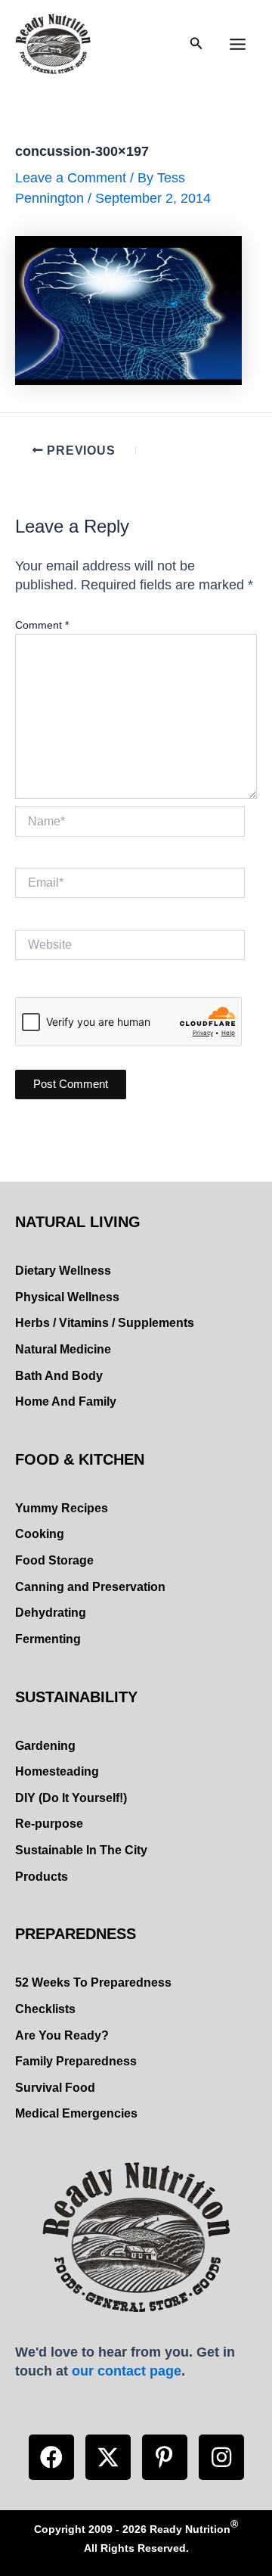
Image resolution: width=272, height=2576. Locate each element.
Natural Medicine (63, 1349)
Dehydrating (51, 1613)
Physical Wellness (67, 1297)
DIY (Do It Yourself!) (71, 1798)
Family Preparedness (76, 2061)
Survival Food (55, 2088)
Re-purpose (49, 1824)
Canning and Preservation (90, 1587)
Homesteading (57, 1771)
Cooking (40, 1534)
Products (42, 1877)
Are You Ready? (62, 2035)
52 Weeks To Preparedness (93, 1982)
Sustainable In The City (81, 1850)
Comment (42, 625)
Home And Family (66, 1401)
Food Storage (54, 1560)
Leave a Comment (71, 177)
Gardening (45, 1746)
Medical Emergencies (76, 2113)
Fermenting (48, 1639)
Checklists (45, 2009)
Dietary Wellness (63, 1271)
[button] (51, 2457)
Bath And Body (59, 1376)
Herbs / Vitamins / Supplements (105, 1323)
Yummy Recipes (62, 1508)
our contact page (127, 2371)
